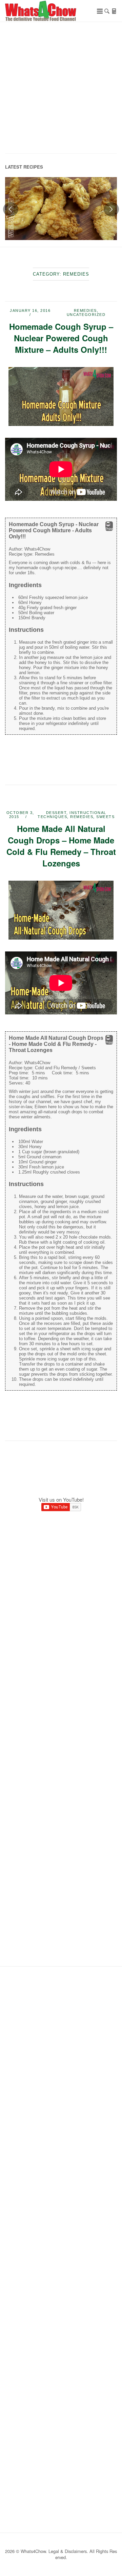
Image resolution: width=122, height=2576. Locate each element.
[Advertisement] (61, 90)
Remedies (85, 310)
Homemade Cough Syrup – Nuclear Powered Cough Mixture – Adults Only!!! (61, 338)
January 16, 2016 (30, 310)
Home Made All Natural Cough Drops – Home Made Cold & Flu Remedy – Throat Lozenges (61, 846)
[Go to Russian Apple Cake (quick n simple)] (61, 209)
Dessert (56, 813)
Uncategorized (86, 315)
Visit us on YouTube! (61, 1499)
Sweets (105, 817)
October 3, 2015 (20, 815)
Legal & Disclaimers (68, 2551)
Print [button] (109, 529)
